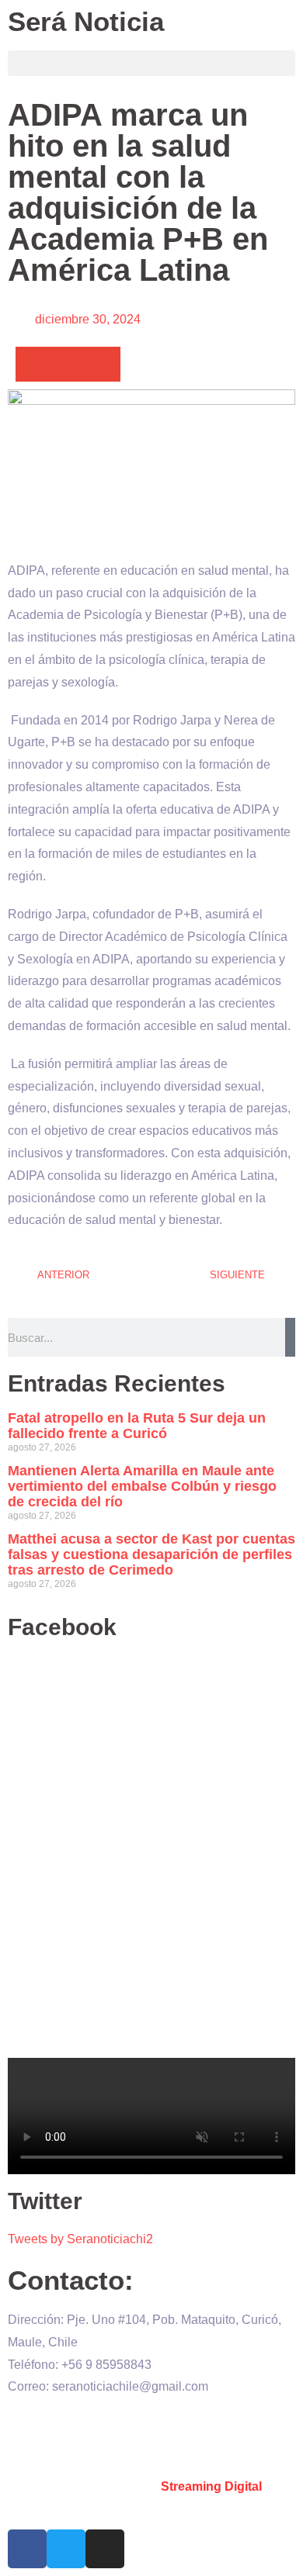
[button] (151, 63)
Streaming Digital (211, 2486)
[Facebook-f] (27, 2549)
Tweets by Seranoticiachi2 (80, 2239)
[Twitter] (66, 2549)
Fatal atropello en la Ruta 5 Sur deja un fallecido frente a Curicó (137, 1426)
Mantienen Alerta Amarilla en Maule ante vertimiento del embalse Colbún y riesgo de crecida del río (142, 1486)
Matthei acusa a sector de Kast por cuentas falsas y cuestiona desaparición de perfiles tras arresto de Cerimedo (151, 1554)
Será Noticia (86, 21)
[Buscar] (290, 1337)
